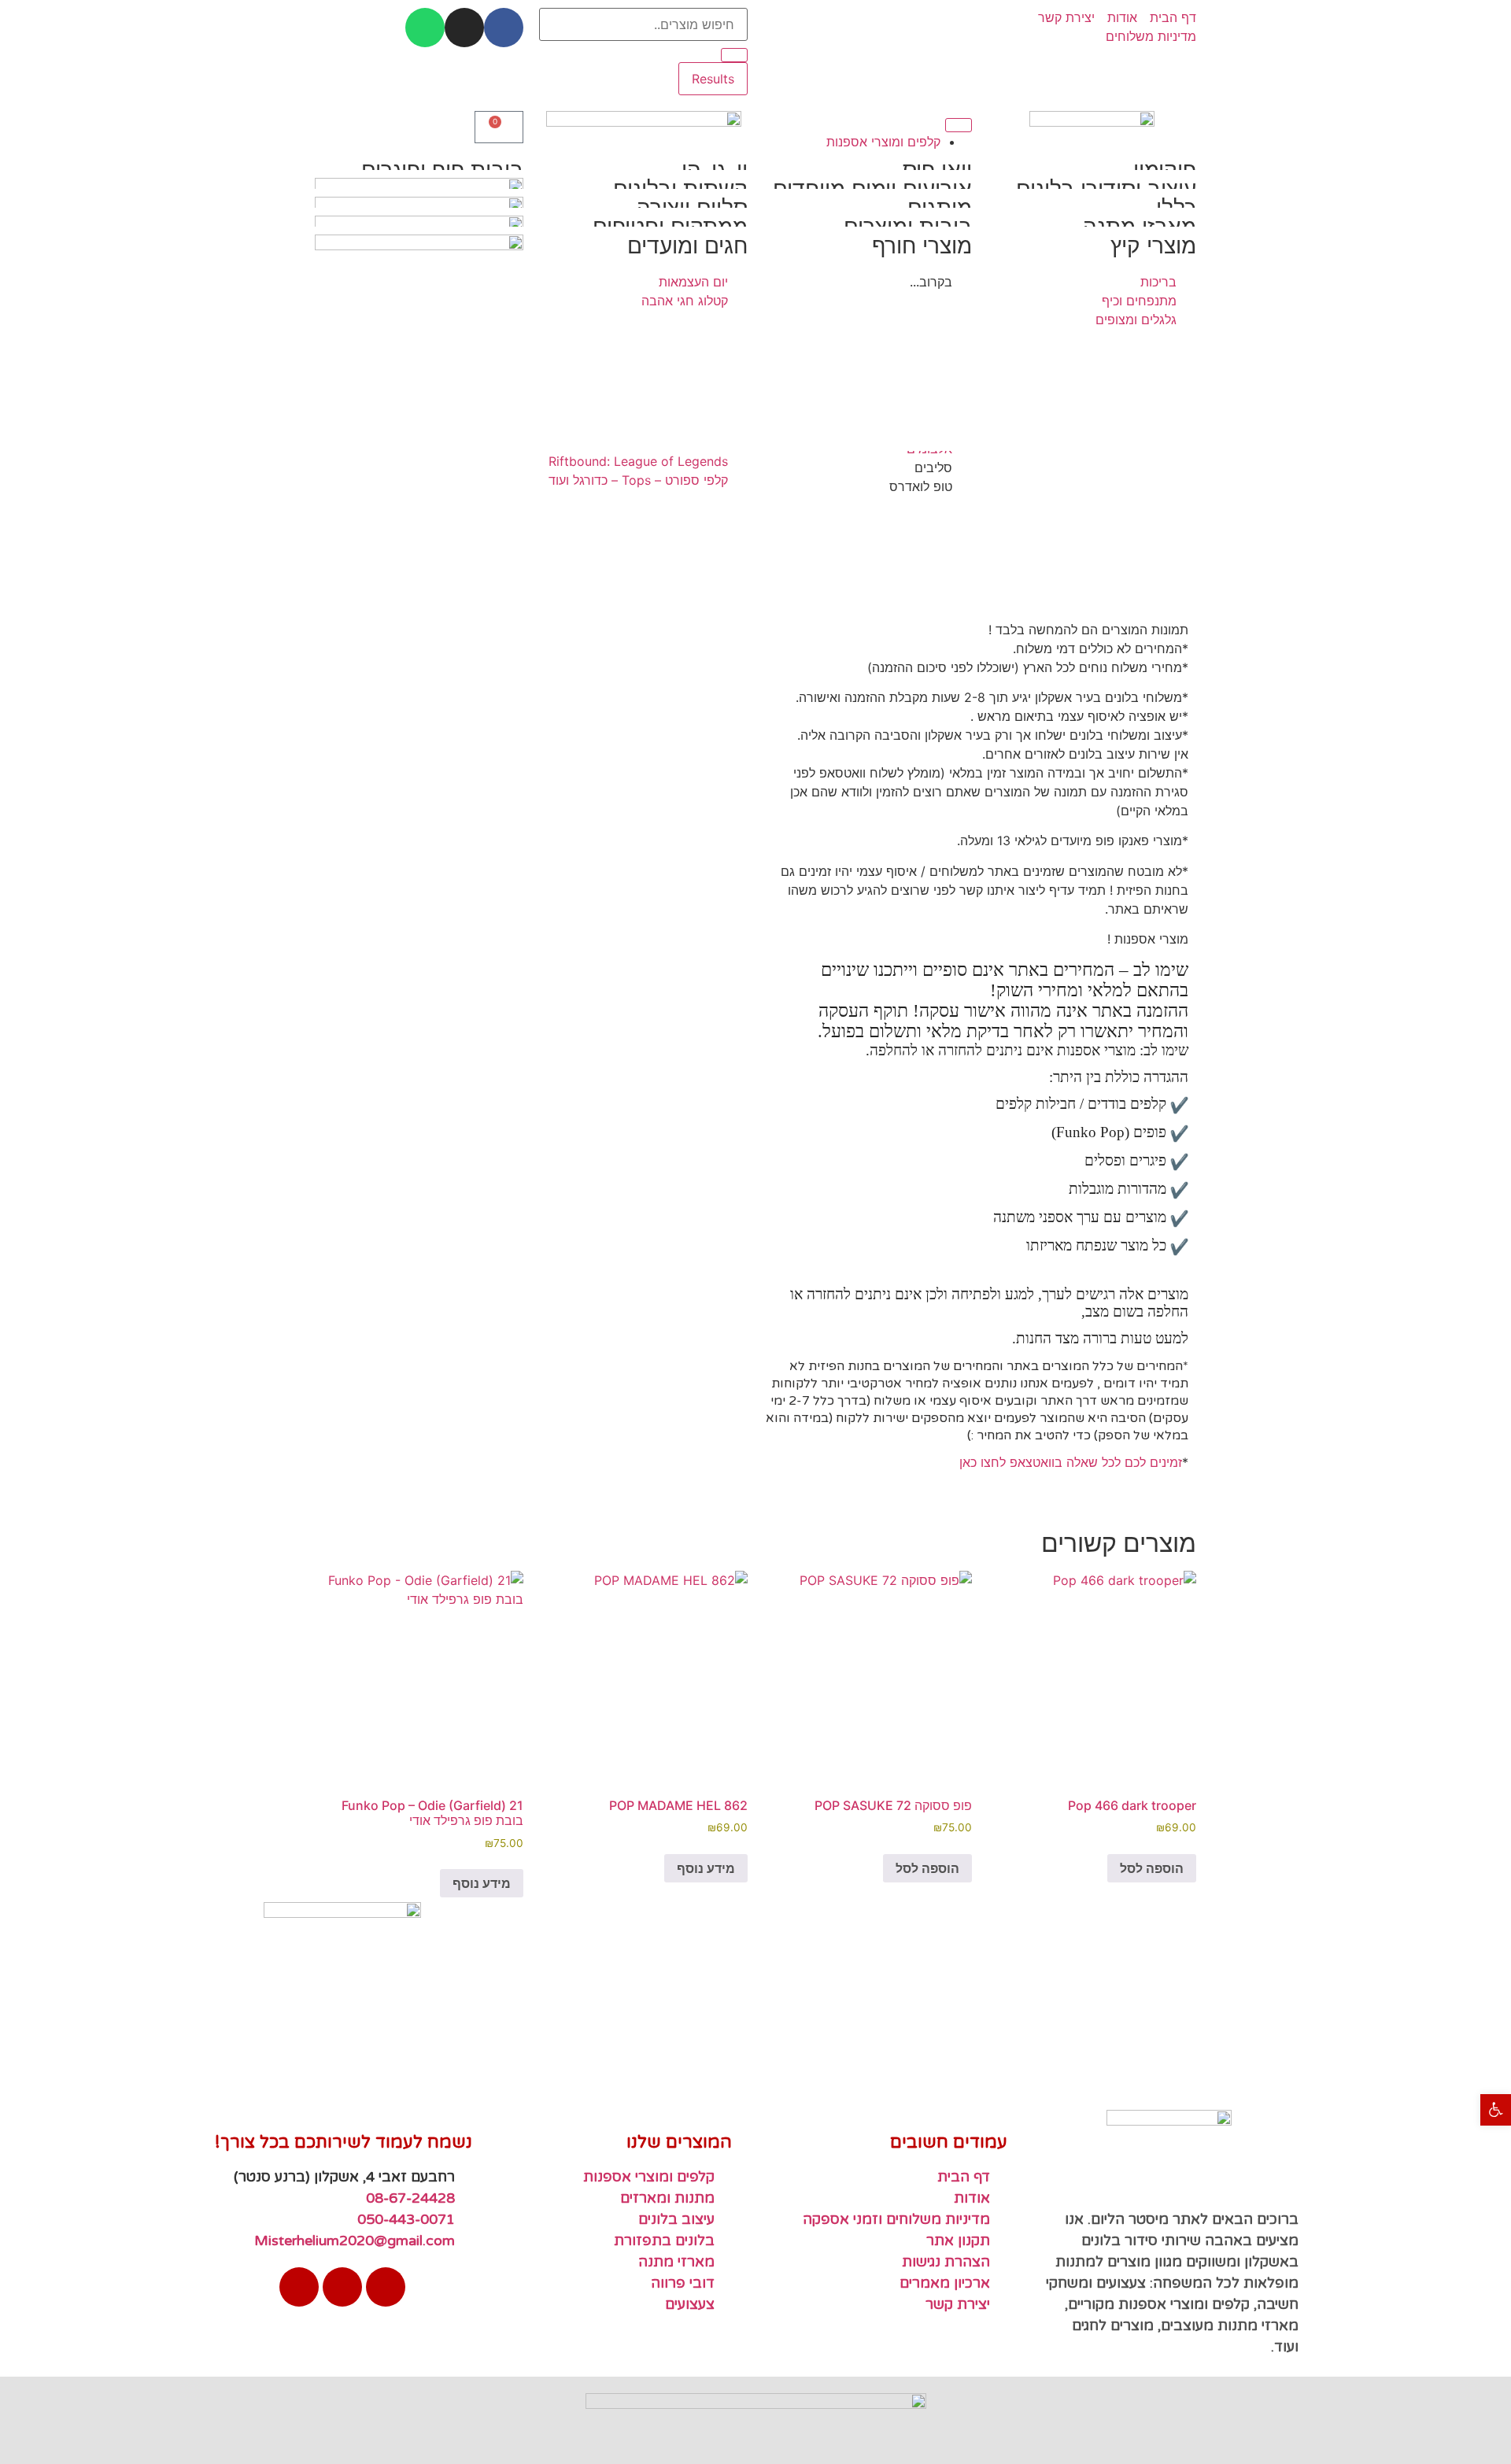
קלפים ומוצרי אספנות (883, 142)
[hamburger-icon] (959, 125)
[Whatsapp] (425, 28)
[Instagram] (464, 28)
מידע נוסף (706, 1868)
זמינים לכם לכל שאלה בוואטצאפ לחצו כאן (1071, 1462)
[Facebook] (504, 28)
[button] (1496, 2109)
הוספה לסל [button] (1152, 1868)
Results (713, 79)
